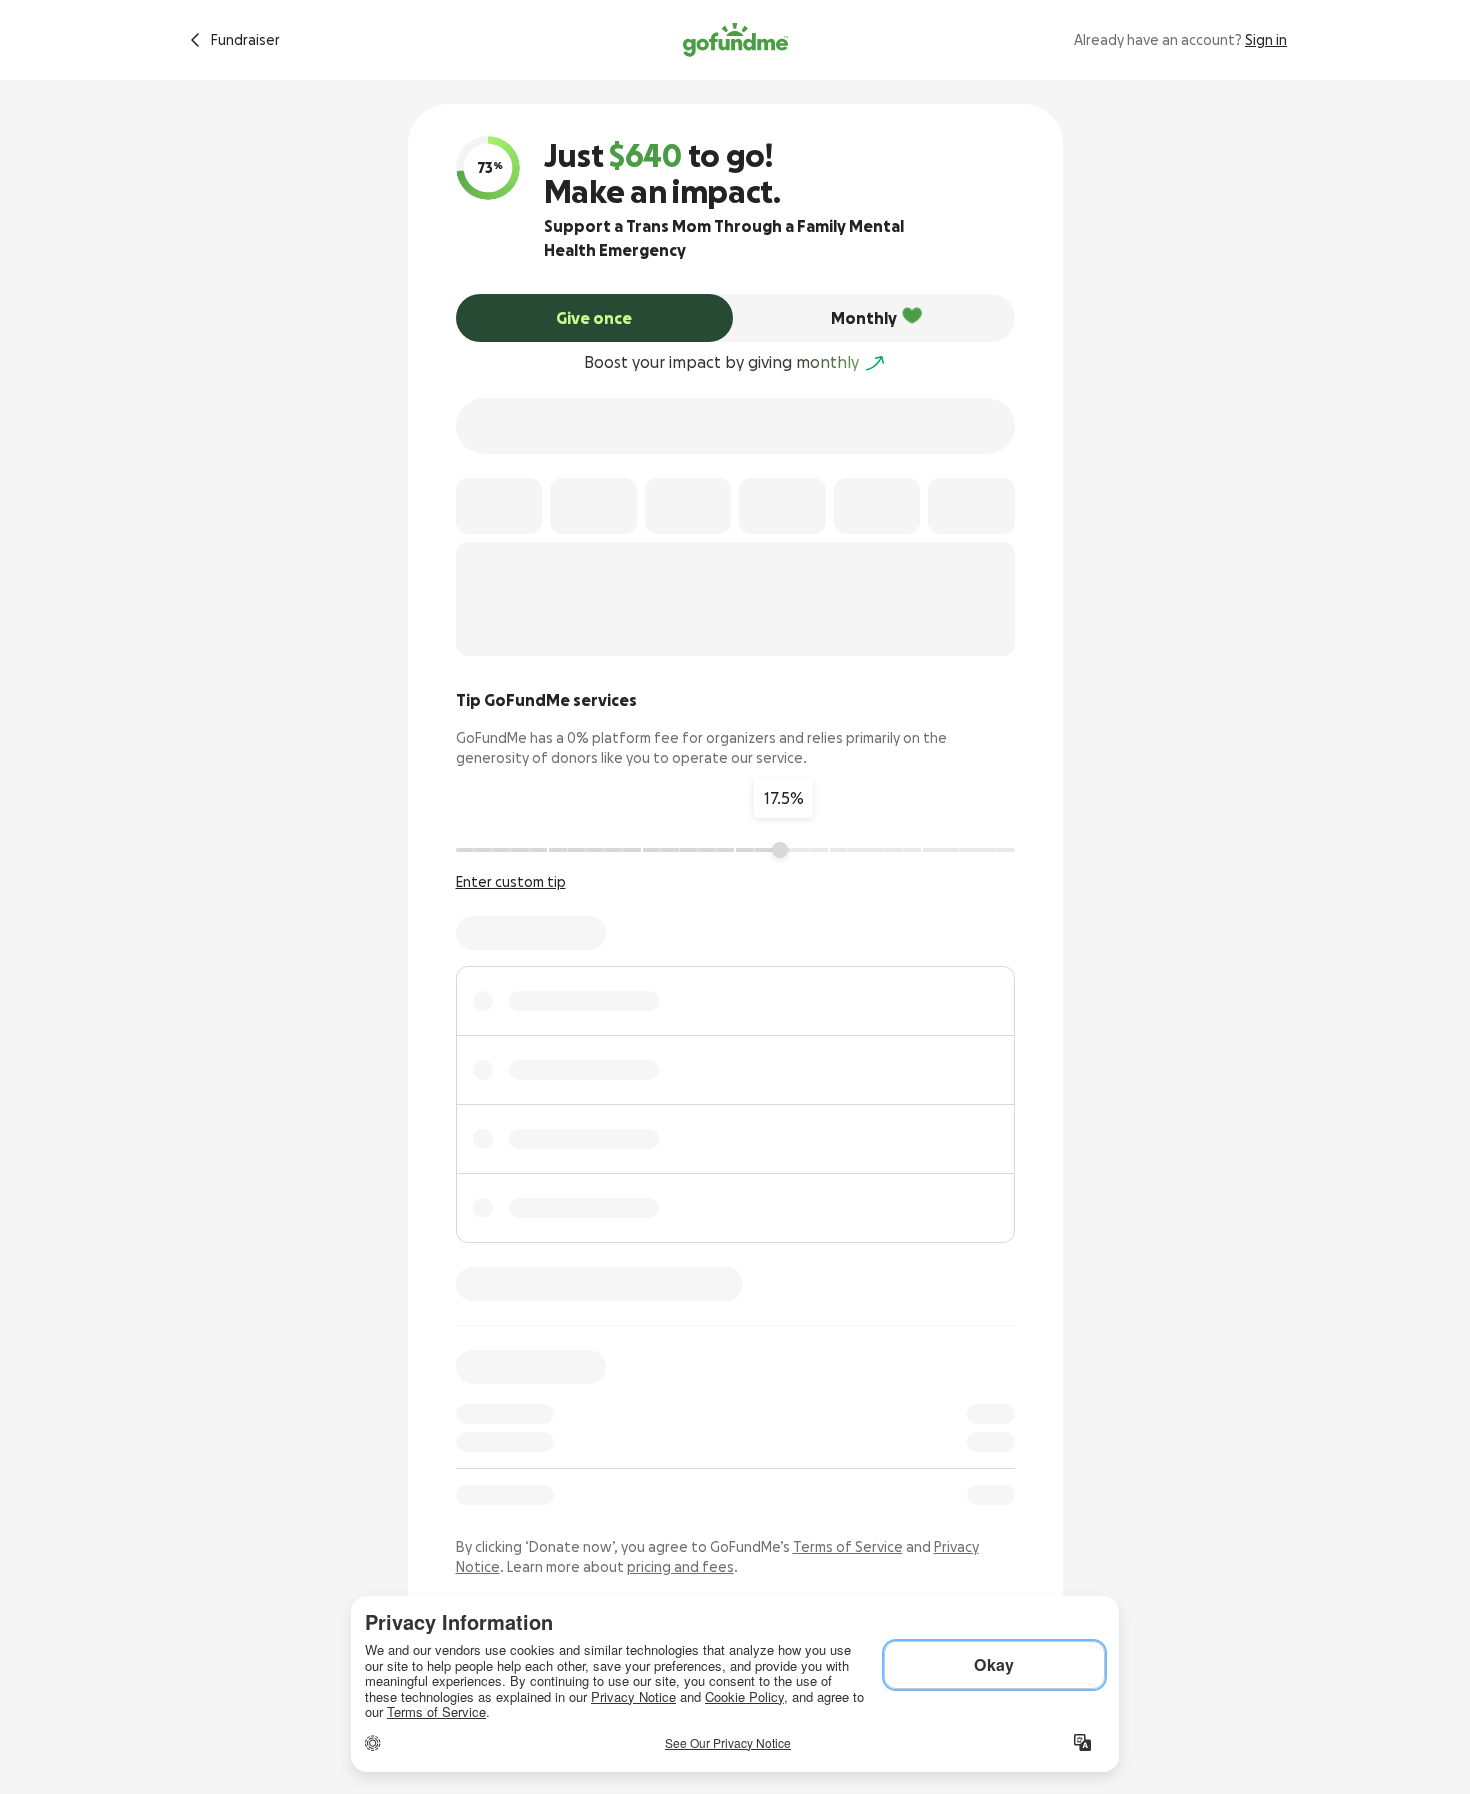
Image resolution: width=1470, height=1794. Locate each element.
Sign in (1266, 40)
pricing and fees (680, 1567)
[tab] (595, 318)
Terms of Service (848, 1547)
